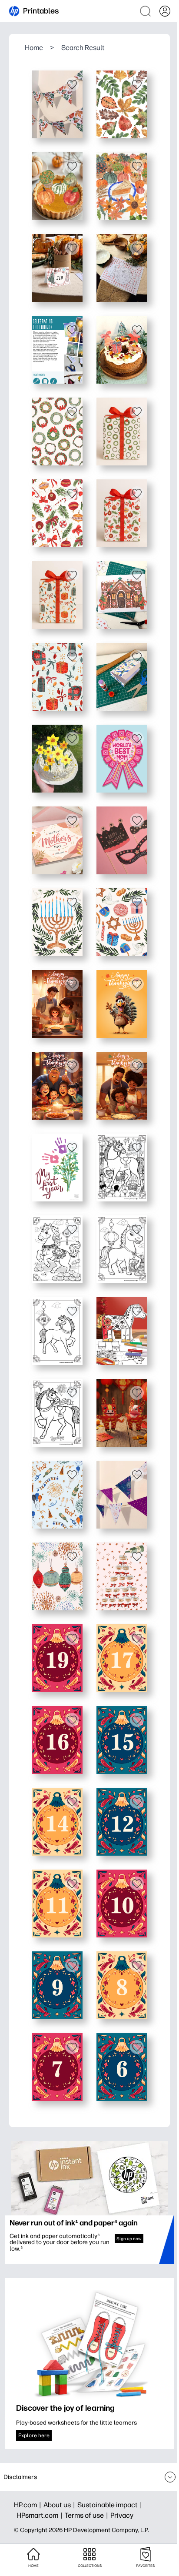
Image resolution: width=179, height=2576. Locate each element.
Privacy (122, 2515)
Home (34, 48)
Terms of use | (88, 2515)
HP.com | (29, 2505)
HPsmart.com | (41, 2515)
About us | (60, 2505)
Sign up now (129, 2239)
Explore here (34, 2435)
